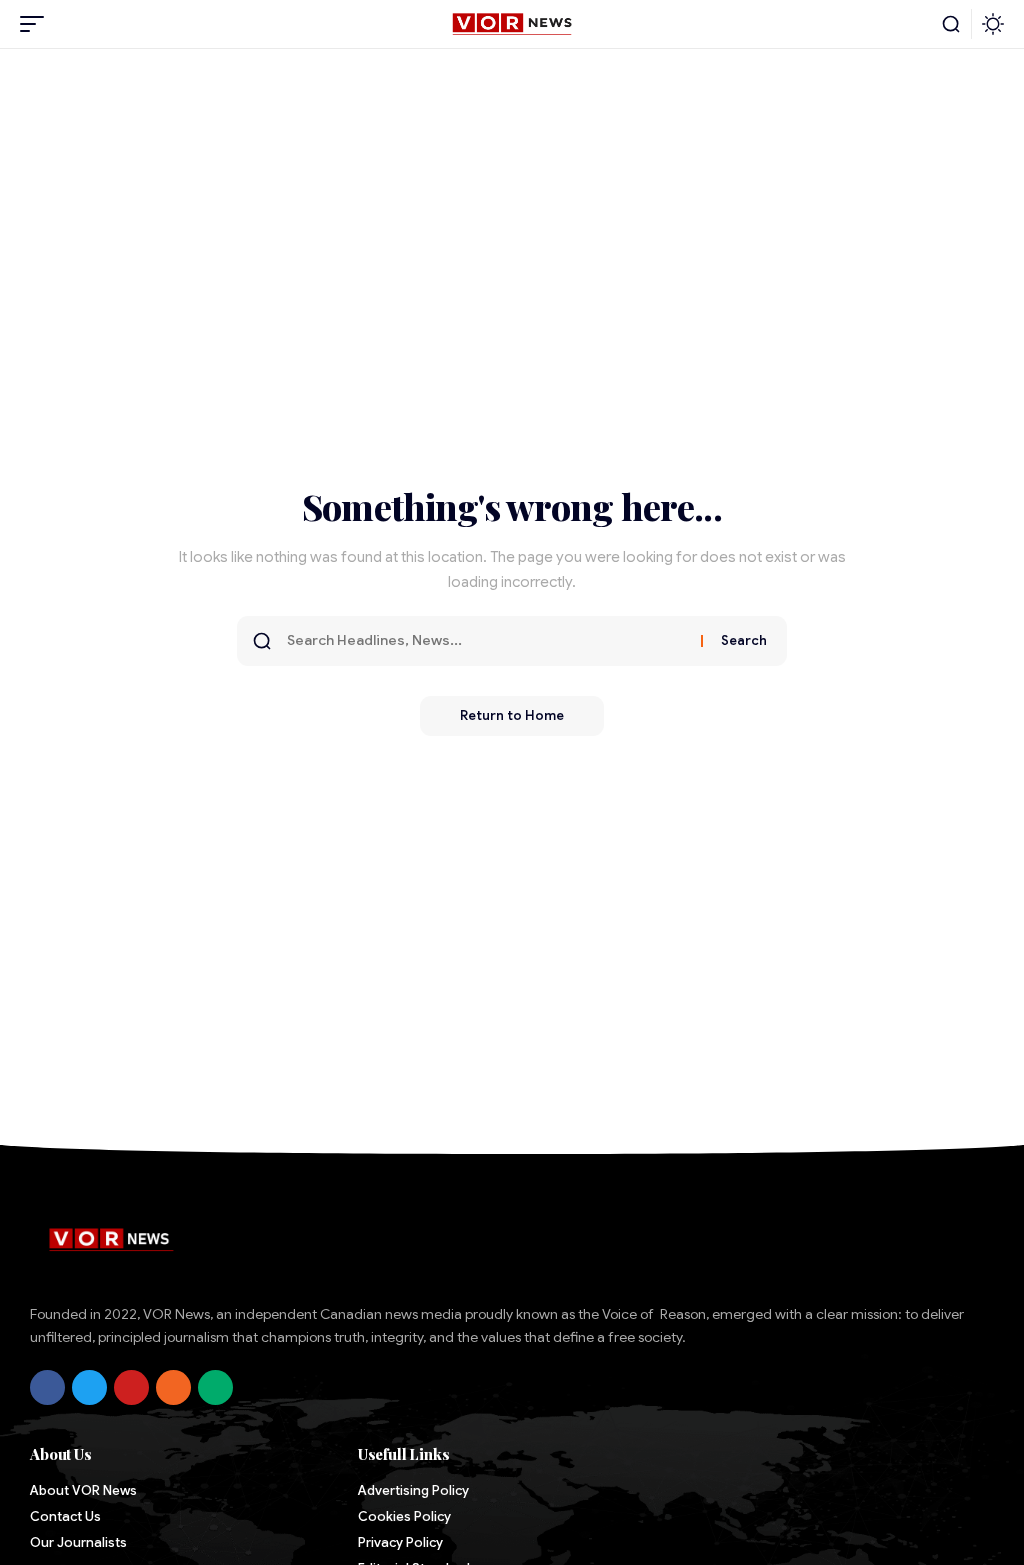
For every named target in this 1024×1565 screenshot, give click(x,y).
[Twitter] (89, 1387)
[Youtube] (131, 1387)
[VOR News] (511, 24)
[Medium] (215, 1387)
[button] (37, 24)
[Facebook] (47, 1387)
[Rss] (173, 1387)
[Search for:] (486, 641)
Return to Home (512, 715)
